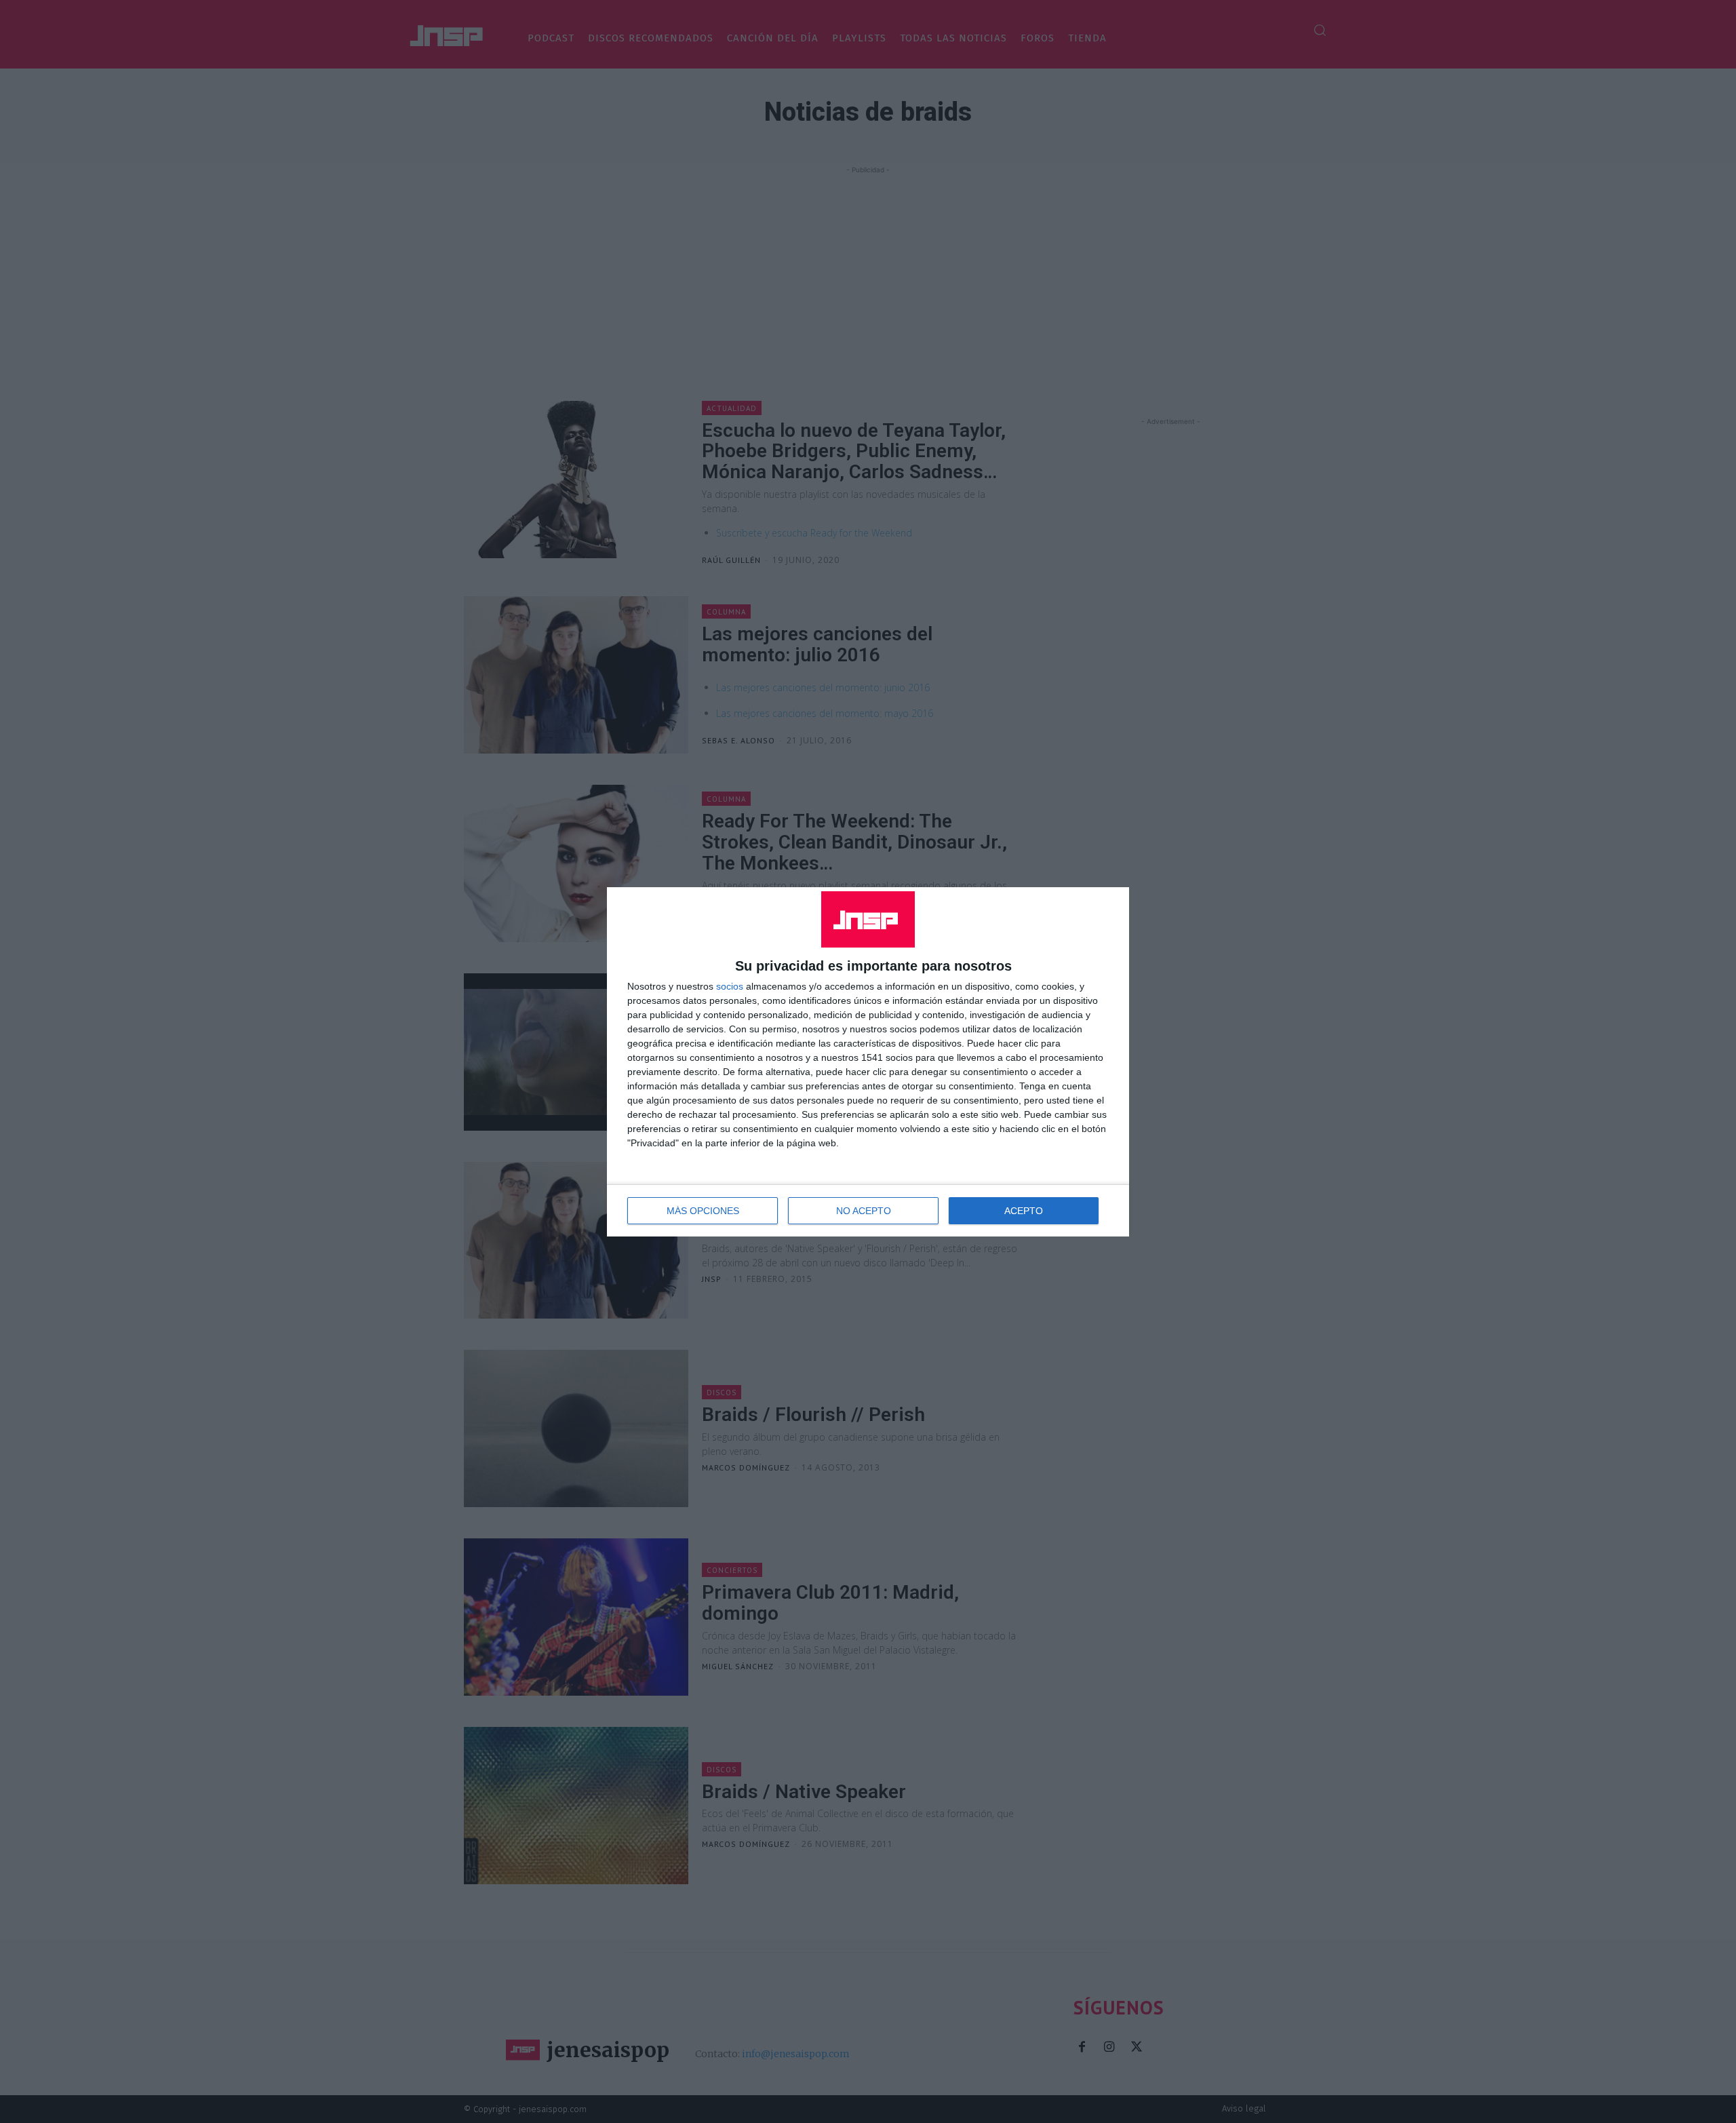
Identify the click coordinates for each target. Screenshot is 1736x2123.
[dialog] (868, 1062)
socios (730, 986)
